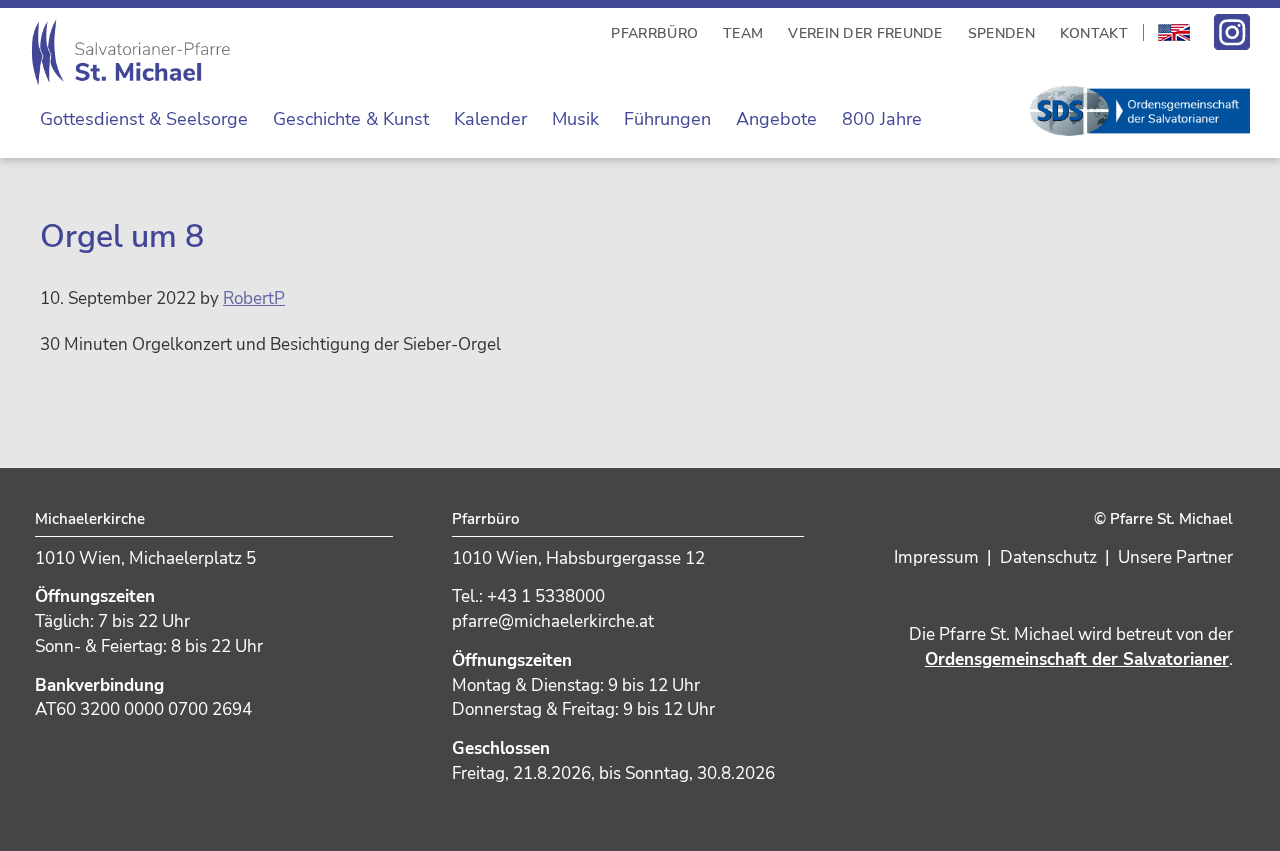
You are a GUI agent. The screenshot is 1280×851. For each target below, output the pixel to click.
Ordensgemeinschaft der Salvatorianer (1077, 659)
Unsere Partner (1175, 557)
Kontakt (1094, 33)
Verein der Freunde (865, 33)
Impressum (936, 557)
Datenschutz (1048, 557)
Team (743, 33)
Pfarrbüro (654, 33)
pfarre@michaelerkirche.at (553, 621)
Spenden (1001, 33)
